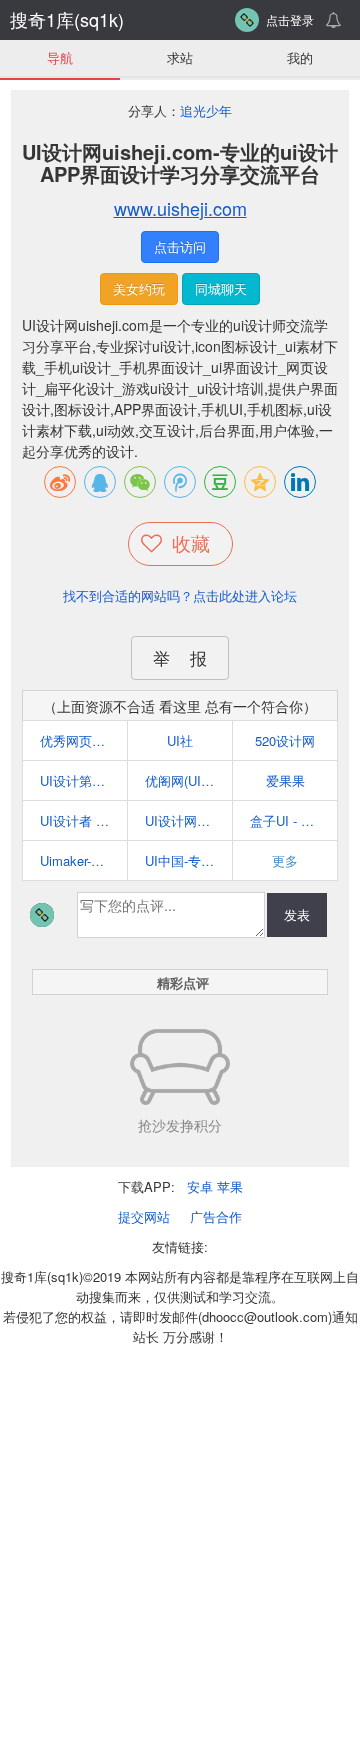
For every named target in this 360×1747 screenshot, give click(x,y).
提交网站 (144, 1216)
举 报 (180, 657)
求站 (180, 57)
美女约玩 (139, 288)
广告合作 (216, 1216)
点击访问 (180, 246)
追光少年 (206, 110)
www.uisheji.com (180, 208)
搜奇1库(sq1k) (67, 19)
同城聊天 (221, 288)
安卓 (200, 1186)
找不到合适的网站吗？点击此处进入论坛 (180, 595)
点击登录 (290, 19)
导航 (60, 57)
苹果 (230, 1186)
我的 (300, 57)
